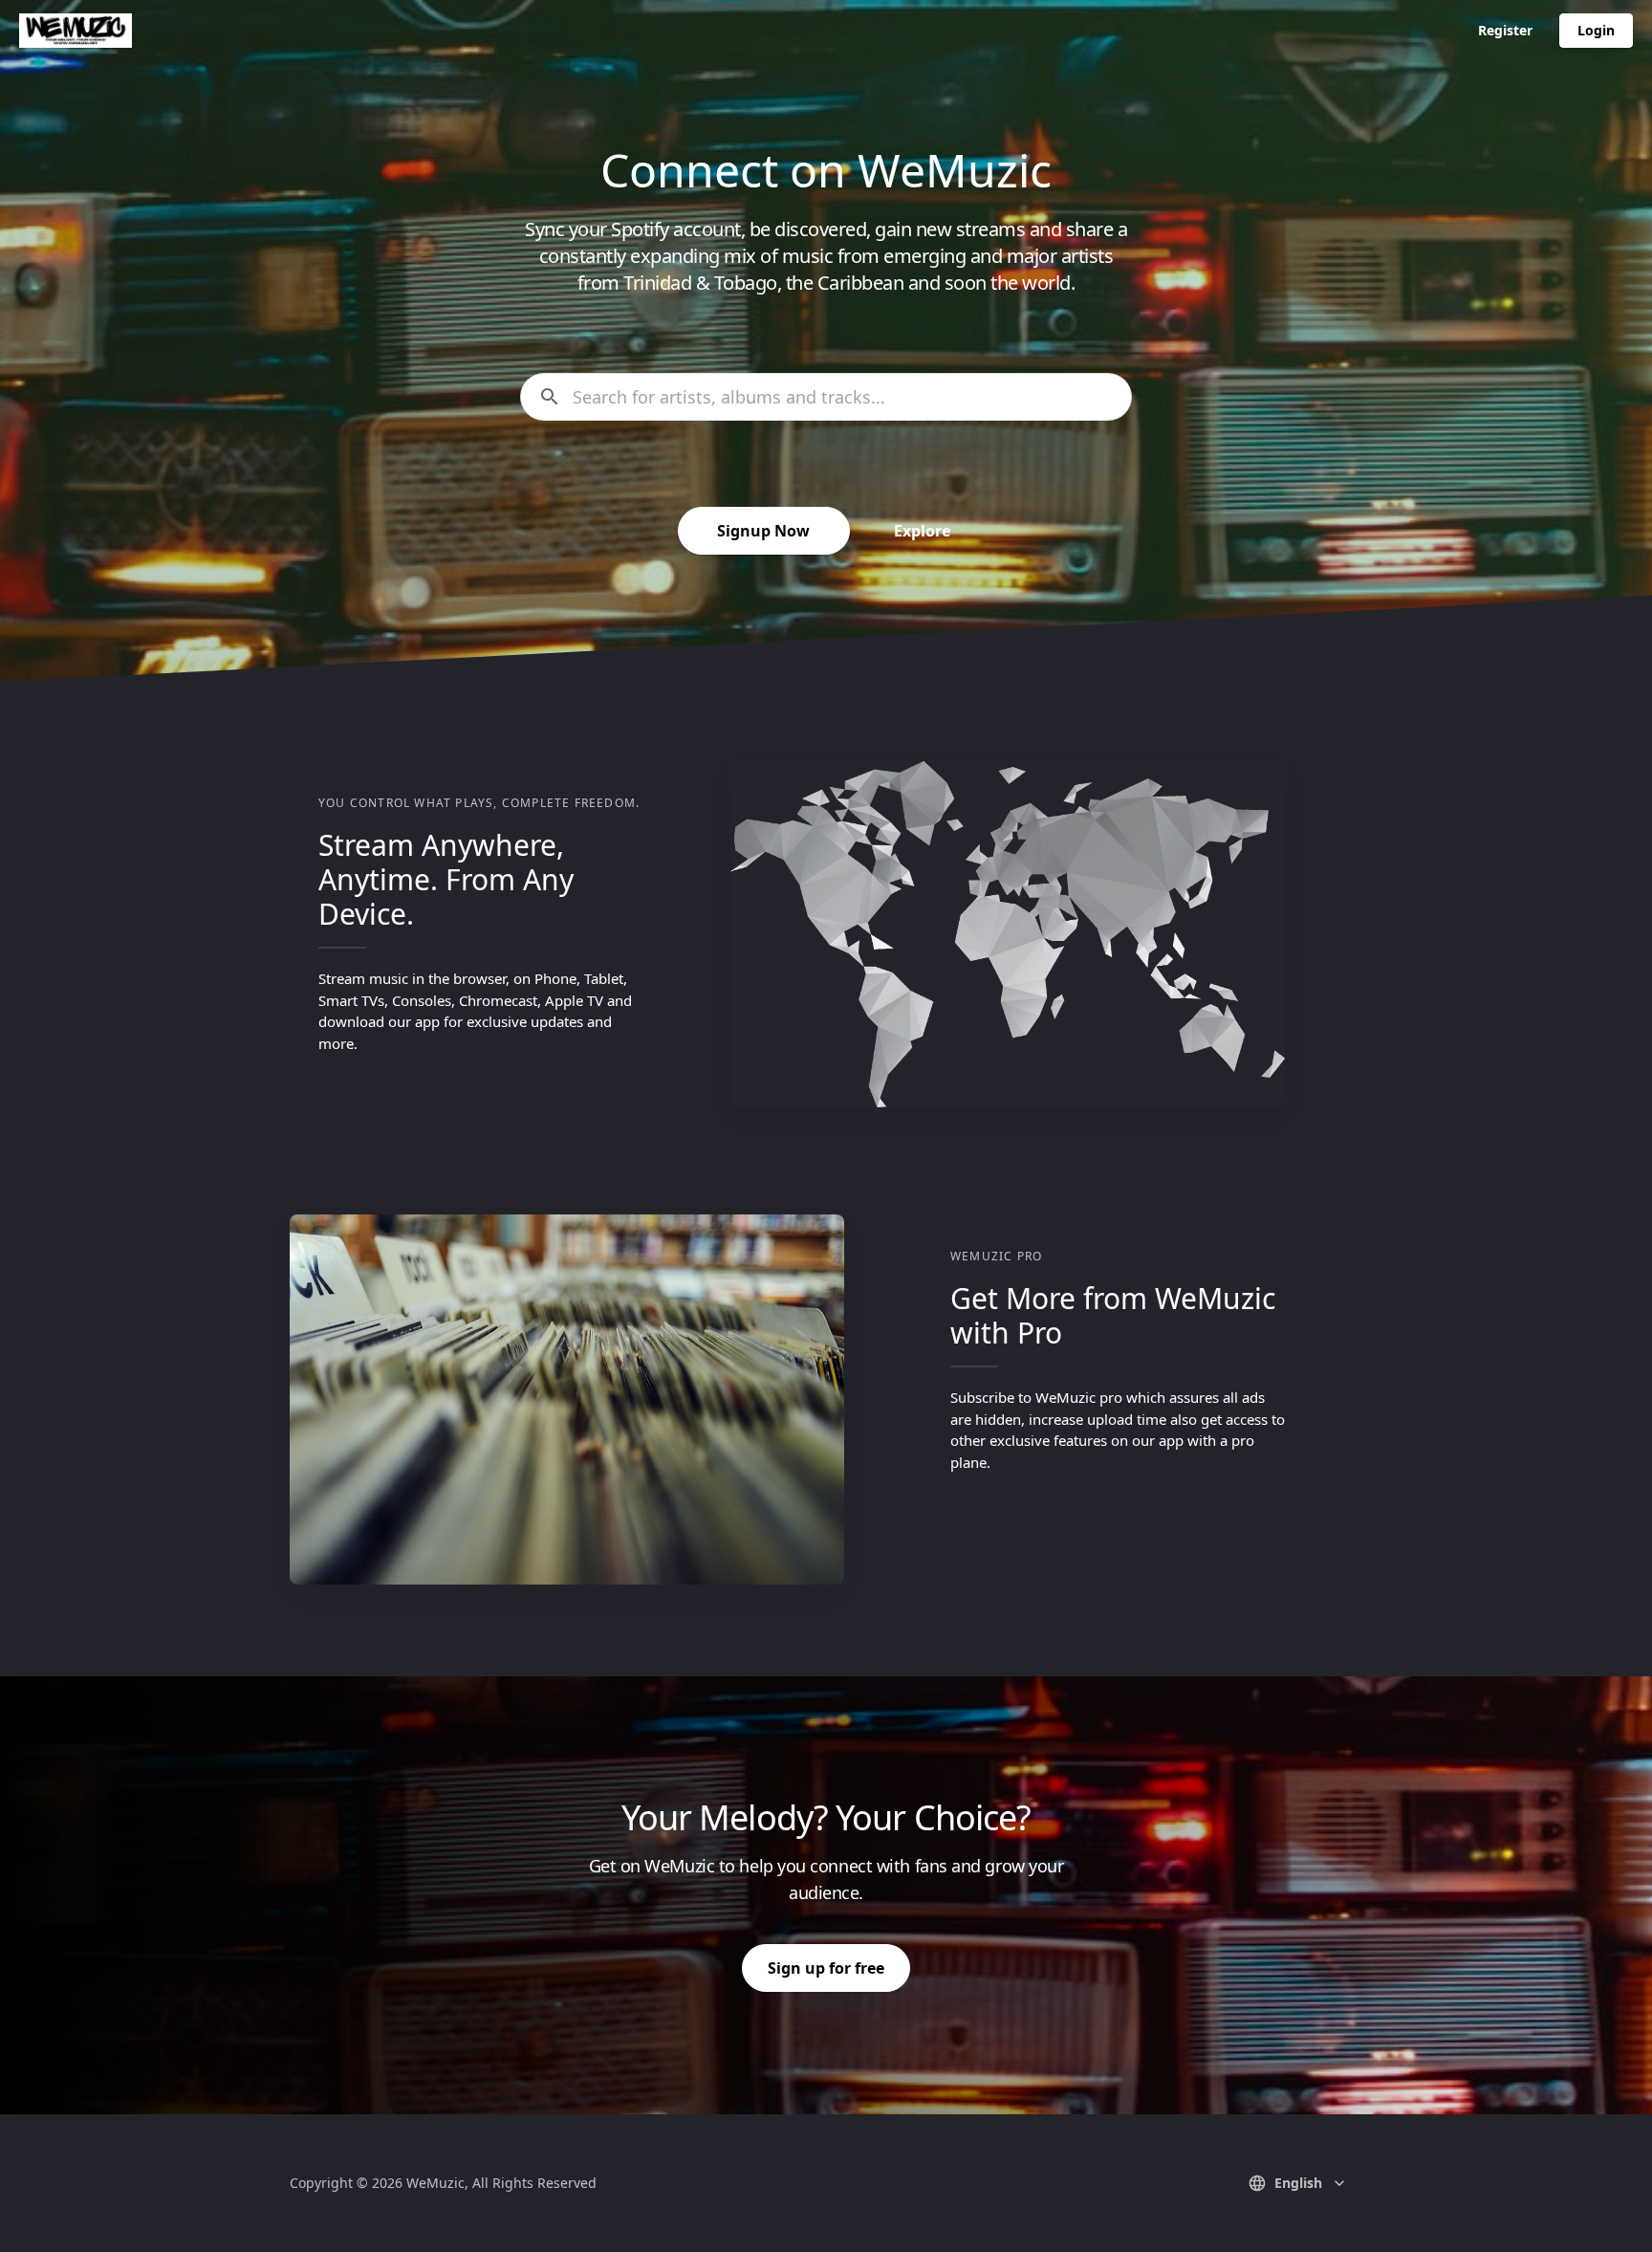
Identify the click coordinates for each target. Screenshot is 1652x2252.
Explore (922, 531)
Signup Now (763, 531)
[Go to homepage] (76, 31)
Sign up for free (826, 1968)
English (1298, 2183)
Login (1596, 30)
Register (1505, 30)
